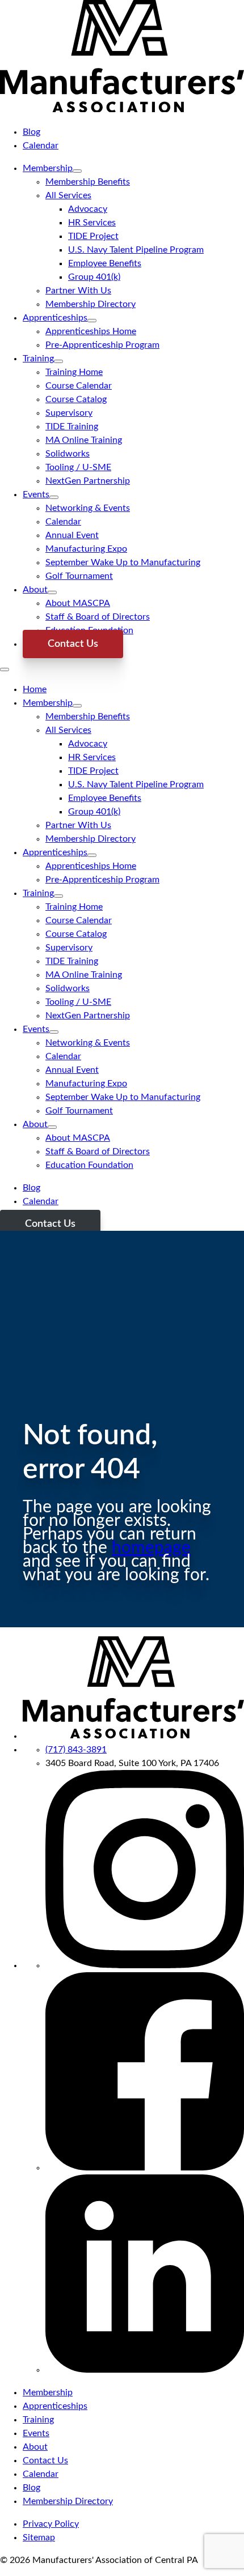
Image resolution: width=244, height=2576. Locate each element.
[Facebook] (145, 2168)
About (35, 590)
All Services (68, 195)
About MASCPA (78, 603)
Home (35, 689)
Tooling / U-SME (78, 467)
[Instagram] (145, 1965)
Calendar (41, 146)
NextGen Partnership (88, 481)
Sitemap (39, 2537)
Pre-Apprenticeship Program (102, 345)
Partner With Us (78, 291)
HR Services (92, 223)
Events (36, 494)
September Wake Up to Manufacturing (123, 562)
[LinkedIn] (145, 2370)
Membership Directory (91, 304)
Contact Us (73, 644)
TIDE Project (93, 236)
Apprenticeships (55, 318)
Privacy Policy (51, 2524)
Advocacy (88, 209)
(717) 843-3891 (76, 1750)
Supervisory (69, 413)
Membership (48, 168)
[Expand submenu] (77, 171)
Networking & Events (88, 508)
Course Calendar (79, 386)
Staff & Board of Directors (98, 617)
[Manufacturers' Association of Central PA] (122, 109)
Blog (31, 132)
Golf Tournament (79, 576)
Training (38, 359)
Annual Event (72, 535)
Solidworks (68, 454)
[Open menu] (5, 669)
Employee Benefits (105, 263)
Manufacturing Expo (86, 549)
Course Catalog (76, 399)
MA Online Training (84, 440)
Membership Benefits (88, 182)
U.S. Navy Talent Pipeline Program (136, 250)
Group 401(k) (94, 277)
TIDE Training (72, 427)
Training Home (74, 372)
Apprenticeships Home (91, 331)
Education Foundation (89, 1165)
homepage (151, 1548)
